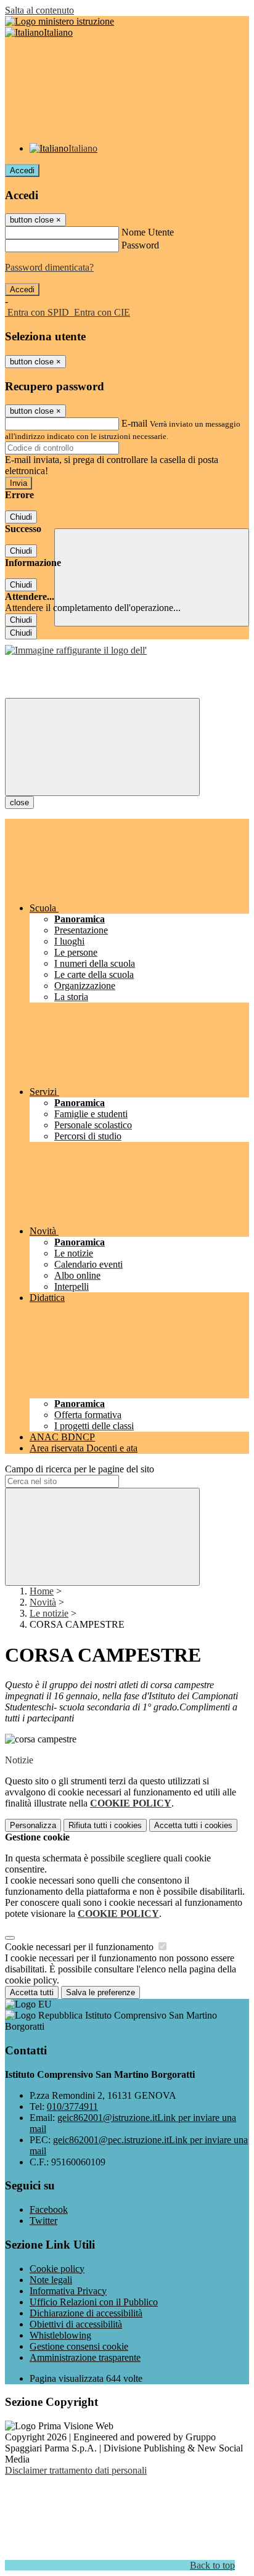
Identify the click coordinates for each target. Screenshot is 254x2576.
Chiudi (21, 517)
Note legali (51, 2280)
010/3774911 (72, 2106)
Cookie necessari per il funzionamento (80, 1947)
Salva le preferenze (100, 1992)
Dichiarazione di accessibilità (86, 2313)
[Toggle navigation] (102, 747)
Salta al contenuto (39, 10)
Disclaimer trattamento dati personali (76, 2470)
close (19, 802)
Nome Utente (148, 232)
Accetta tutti (193, 1825)
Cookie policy (57, 2269)
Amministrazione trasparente (85, 2357)
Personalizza (33, 1825)
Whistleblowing (60, 2335)
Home (42, 1591)
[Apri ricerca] (152, 577)
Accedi (22, 170)
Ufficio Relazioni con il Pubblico (94, 2302)
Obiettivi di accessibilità (76, 2324)
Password (140, 245)
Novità (43, 1602)
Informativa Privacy (68, 2291)
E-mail (134, 423)
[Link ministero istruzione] (59, 21)
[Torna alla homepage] (76, 650)
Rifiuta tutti (105, 1825)
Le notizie (49, 1613)
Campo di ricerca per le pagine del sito (80, 1469)
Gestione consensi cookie (79, 2346)
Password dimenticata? (49, 267)
